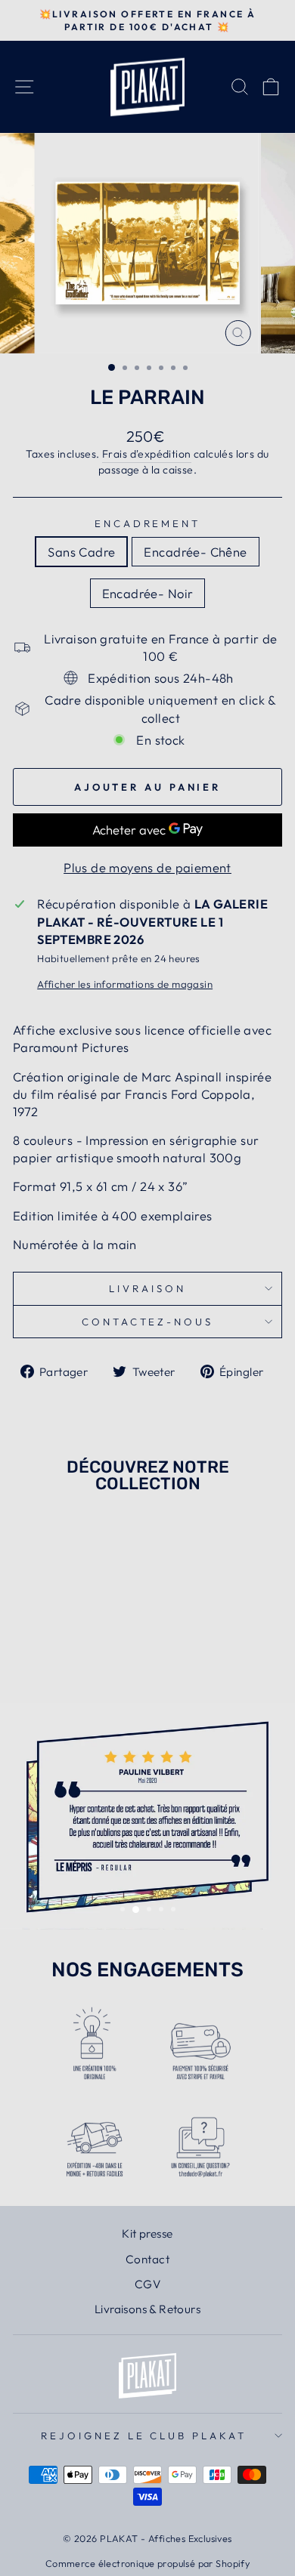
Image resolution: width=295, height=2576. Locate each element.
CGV (147, 2284)
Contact (147, 2259)
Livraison (147, 1288)
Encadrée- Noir (148, 593)
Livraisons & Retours (147, 2309)
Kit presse (147, 2234)
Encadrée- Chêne (195, 552)
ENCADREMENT (148, 523)
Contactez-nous (148, 1322)
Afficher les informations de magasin (125, 984)
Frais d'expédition (146, 454)
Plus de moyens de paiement (147, 867)
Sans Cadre (81, 552)
